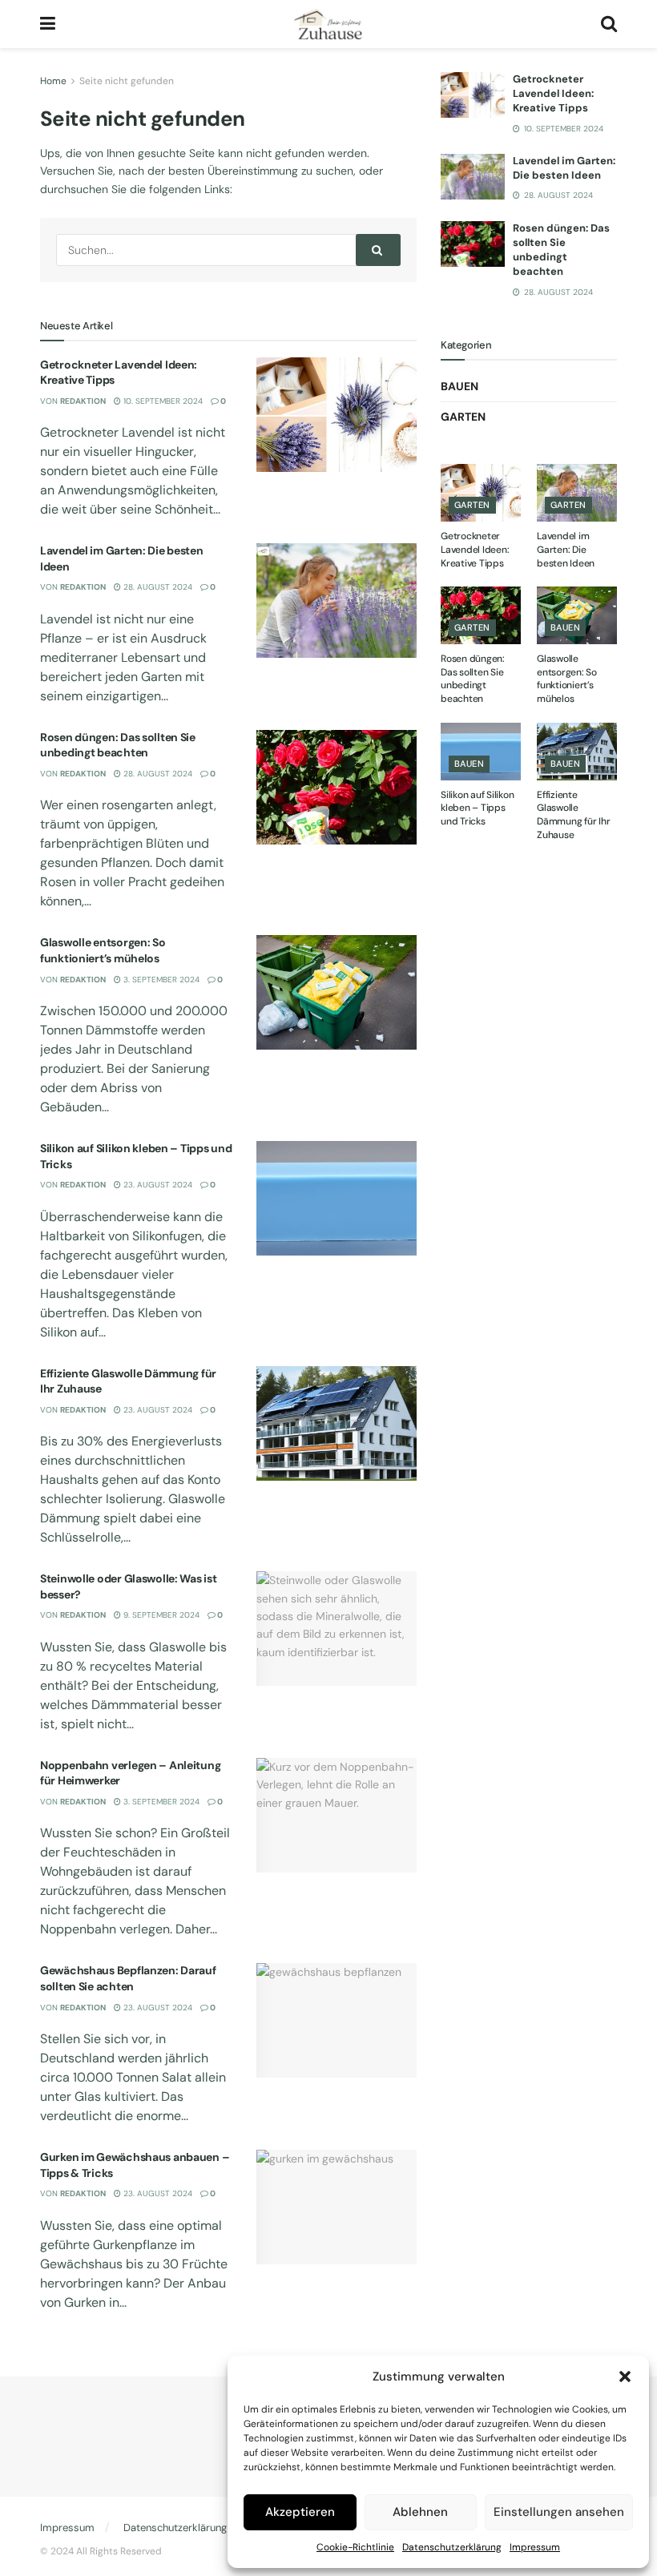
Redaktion (83, 401)
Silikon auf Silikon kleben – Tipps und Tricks (477, 808)
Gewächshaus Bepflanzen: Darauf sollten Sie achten (128, 1978)
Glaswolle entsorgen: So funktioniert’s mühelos (103, 950)
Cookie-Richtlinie (355, 2547)
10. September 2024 (162, 401)
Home (53, 81)
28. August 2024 (157, 587)
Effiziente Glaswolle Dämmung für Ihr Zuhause (573, 815)
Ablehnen (420, 2512)
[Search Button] (378, 250)
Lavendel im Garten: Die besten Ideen (564, 168)
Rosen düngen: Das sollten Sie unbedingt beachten (118, 745)
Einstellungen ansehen (559, 2512)
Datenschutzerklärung (452, 2547)
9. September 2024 (160, 1615)
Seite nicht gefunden (127, 81)
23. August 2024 (157, 1185)
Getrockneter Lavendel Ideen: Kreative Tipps (553, 93)
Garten (463, 417)
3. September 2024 (160, 980)
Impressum (535, 2547)
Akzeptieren (300, 2512)
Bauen (459, 386)
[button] (625, 2376)
